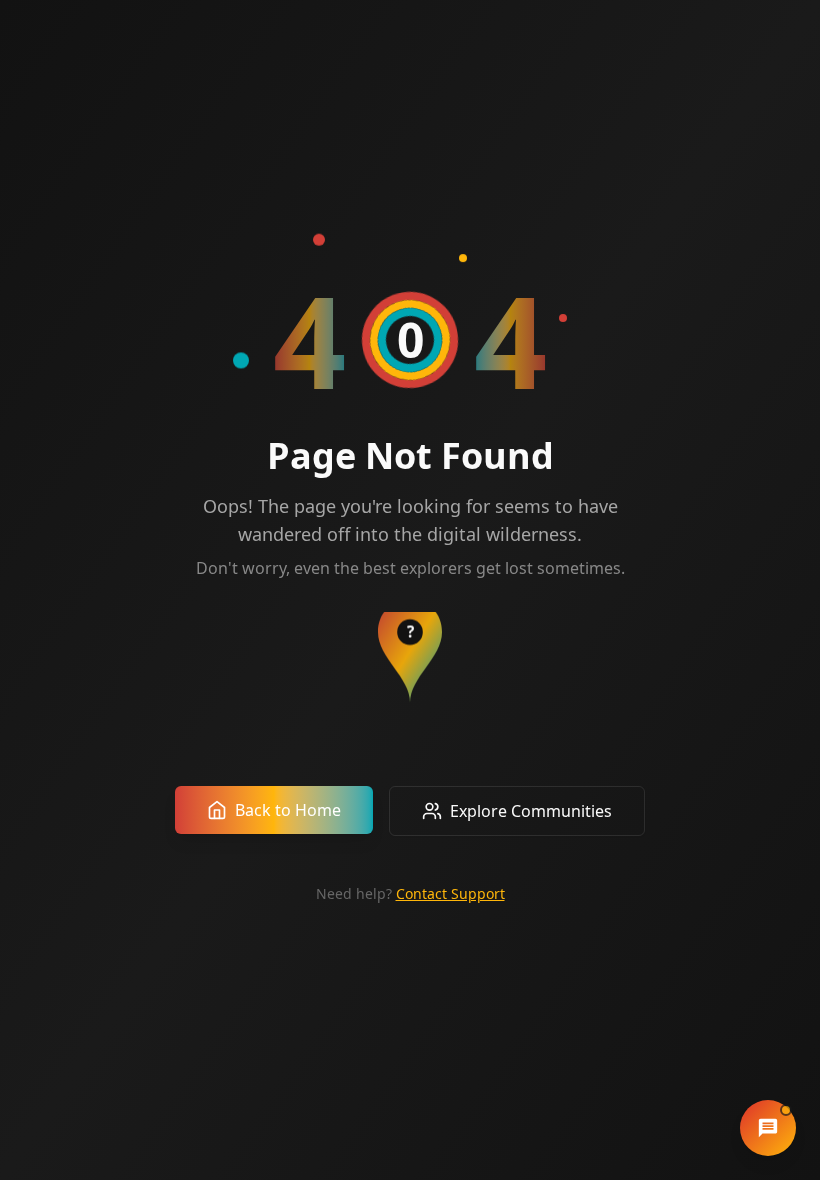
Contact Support (450, 893)
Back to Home (288, 810)
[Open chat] (768, 1128)
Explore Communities (531, 811)
